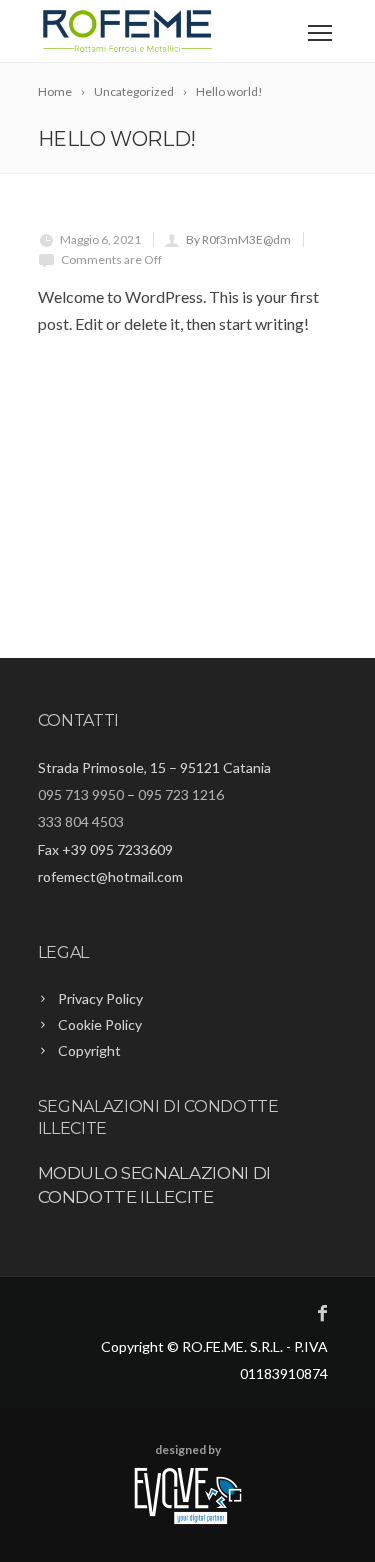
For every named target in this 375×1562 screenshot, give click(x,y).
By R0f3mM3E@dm (238, 239)
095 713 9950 (81, 794)
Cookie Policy (100, 1024)
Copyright (89, 1050)
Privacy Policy (100, 998)
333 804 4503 (81, 821)
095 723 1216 (181, 794)
